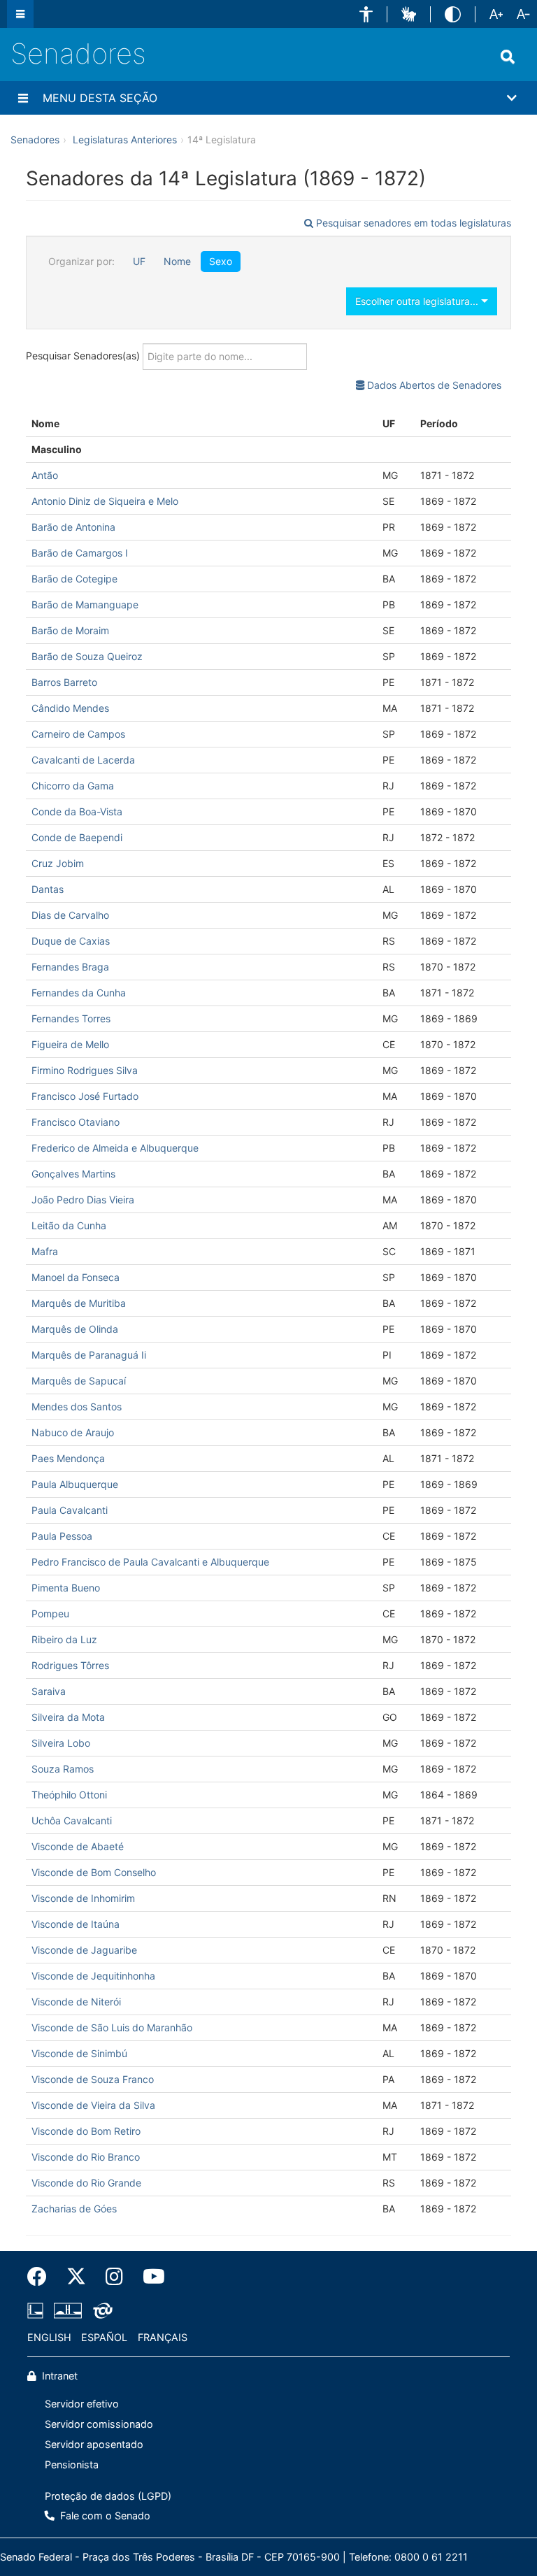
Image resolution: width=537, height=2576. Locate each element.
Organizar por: (81, 261)
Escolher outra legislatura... (418, 301)
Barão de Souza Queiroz (87, 656)
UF (139, 261)
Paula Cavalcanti (70, 1510)
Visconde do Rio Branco (86, 2157)
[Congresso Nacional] (68, 2311)
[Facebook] (42, 2277)
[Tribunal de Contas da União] (100, 2311)
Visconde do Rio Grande (86, 2183)
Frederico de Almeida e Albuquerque (115, 1148)
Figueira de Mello (70, 1044)
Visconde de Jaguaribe (84, 1950)
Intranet (58, 2376)
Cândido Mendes (70, 708)
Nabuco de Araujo (73, 1432)
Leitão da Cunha (69, 1225)
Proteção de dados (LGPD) (108, 2496)
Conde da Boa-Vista (77, 811)
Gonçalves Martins (73, 1174)
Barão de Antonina (73, 527)
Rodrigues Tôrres (70, 1665)
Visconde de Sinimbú (79, 2053)
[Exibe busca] (508, 57)
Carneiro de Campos (78, 734)
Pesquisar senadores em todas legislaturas (412, 223)
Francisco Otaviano (76, 1122)
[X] (76, 2277)
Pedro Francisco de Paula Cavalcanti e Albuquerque (150, 1562)
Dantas (48, 889)
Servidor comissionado (99, 2424)
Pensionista (72, 2464)
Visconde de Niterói (76, 2002)
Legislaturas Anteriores (125, 139)
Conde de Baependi (77, 837)
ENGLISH (49, 2337)
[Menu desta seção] (23, 98)
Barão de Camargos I (80, 553)
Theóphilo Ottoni (69, 1795)
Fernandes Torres (71, 1018)
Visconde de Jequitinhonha (93, 1976)
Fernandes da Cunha (79, 993)
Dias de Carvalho (70, 915)
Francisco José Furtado (85, 1096)
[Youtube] (149, 2277)
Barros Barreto (64, 682)
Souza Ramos (63, 1769)
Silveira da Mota (68, 1717)
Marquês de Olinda (75, 1329)
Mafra (45, 1251)
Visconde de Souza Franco (93, 2079)
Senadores (78, 53)
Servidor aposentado (94, 2444)
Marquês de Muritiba (79, 1303)
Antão (45, 475)
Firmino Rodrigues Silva (85, 1070)
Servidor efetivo (82, 2404)
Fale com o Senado (104, 2516)
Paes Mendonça (68, 1458)
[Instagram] (114, 2277)
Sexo (221, 261)
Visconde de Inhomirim (83, 1898)
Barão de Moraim (70, 630)
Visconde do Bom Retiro (86, 2131)
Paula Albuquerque (75, 1484)
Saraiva (49, 1691)
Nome (177, 261)
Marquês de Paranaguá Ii (89, 1355)
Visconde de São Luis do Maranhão (112, 2027)
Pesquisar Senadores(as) (84, 355)
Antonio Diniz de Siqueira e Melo (105, 501)
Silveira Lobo (61, 1743)
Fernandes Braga (70, 967)
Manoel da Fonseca (76, 1277)
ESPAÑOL (104, 2337)
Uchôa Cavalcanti (72, 1820)
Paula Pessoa (62, 1536)
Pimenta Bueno (66, 1588)
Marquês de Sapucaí (79, 1381)
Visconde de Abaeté (78, 1846)
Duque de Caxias (71, 941)
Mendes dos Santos (77, 1407)
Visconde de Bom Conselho (94, 1872)
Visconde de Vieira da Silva (93, 2105)
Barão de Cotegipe (74, 579)
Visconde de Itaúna (76, 1924)
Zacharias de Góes (74, 2209)
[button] (366, 14)
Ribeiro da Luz (64, 1639)
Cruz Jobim (58, 863)
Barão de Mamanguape (85, 604)
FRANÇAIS (163, 2337)
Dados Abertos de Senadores (433, 385)
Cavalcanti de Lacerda (83, 760)
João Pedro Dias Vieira (83, 1200)
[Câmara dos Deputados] (38, 2311)
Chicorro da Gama (73, 786)
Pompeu (50, 1613)
